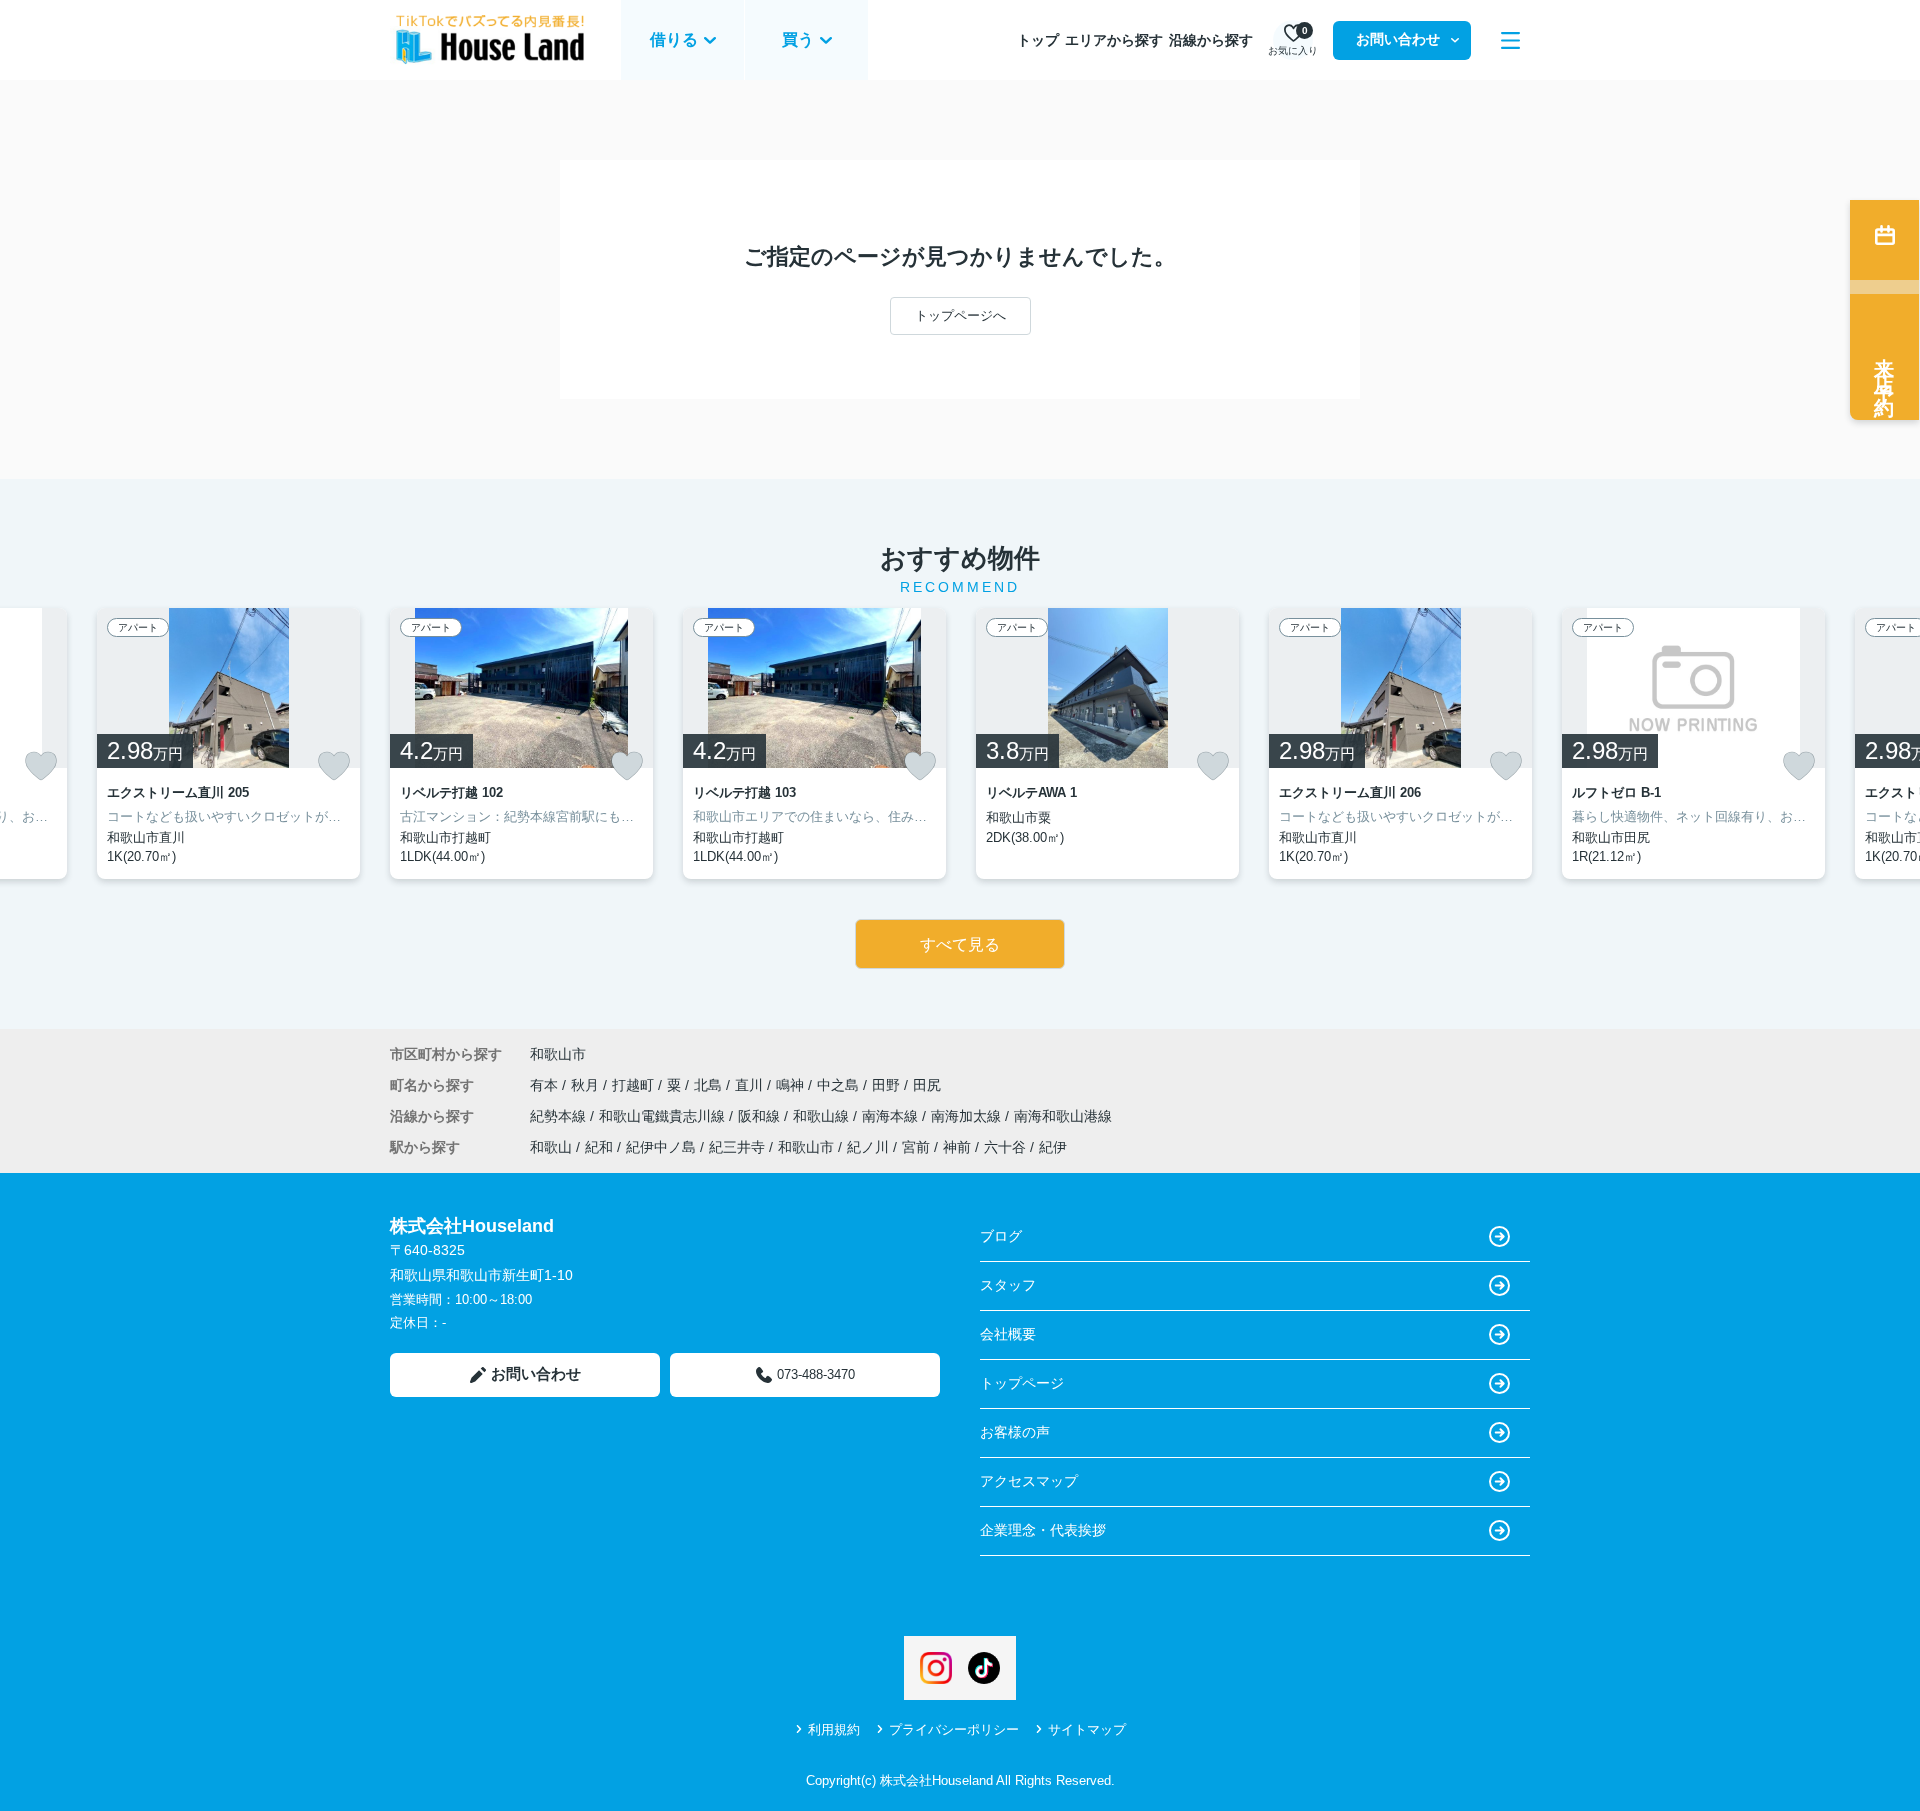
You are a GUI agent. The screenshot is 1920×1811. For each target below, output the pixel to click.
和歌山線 (823, 1116)
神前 (957, 1147)
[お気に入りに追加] (41, 766)
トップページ (1022, 1383)
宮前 (916, 1147)
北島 (710, 1085)
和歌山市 (558, 1054)
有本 (546, 1085)
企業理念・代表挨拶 (1043, 1530)
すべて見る (960, 944)
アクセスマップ (1029, 1481)
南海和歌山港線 (1063, 1116)
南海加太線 (968, 1116)
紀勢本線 (560, 1116)
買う (798, 39)
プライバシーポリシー (954, 1729)
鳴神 (792, 1085)
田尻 (927, 1085)
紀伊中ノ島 (661, 1147)
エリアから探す (1114, 40)
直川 (751, 1085)
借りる (674, 39)
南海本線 (892, 1116)
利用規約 (834, 1729)
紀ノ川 (868, 1147)
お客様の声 (1015, 1432)
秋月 (587, 1085)
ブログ (1001, 1236)
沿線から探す (1211, 40)
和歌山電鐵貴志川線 (664, 1116)
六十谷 (1005, 1147)
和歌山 (551, 1147)
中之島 (840, 1085)
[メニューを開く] (1510, 40)
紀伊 (1053, 1147)
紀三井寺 (737, 1147)
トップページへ (960, 315)
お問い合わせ (1398, 39)
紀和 (599, 1147)
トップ (1038, 40)
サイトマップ (1087, 1729)
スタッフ (1008, 1285)
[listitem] (521, 743)
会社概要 (1008, 1334)
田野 (888, 1085)
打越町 (635, 1085)
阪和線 (761, 1116)
